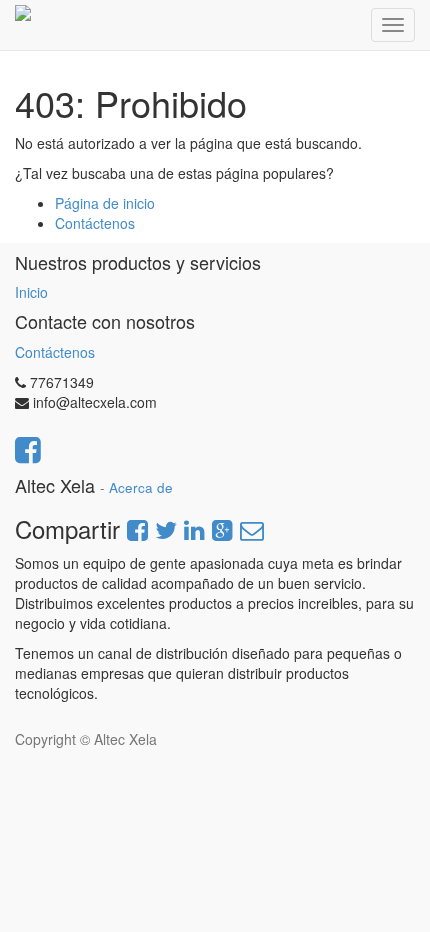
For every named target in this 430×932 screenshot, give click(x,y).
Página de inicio (105, 203)
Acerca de (141, 487)
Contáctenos (95, 223)
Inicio (31, 292)
